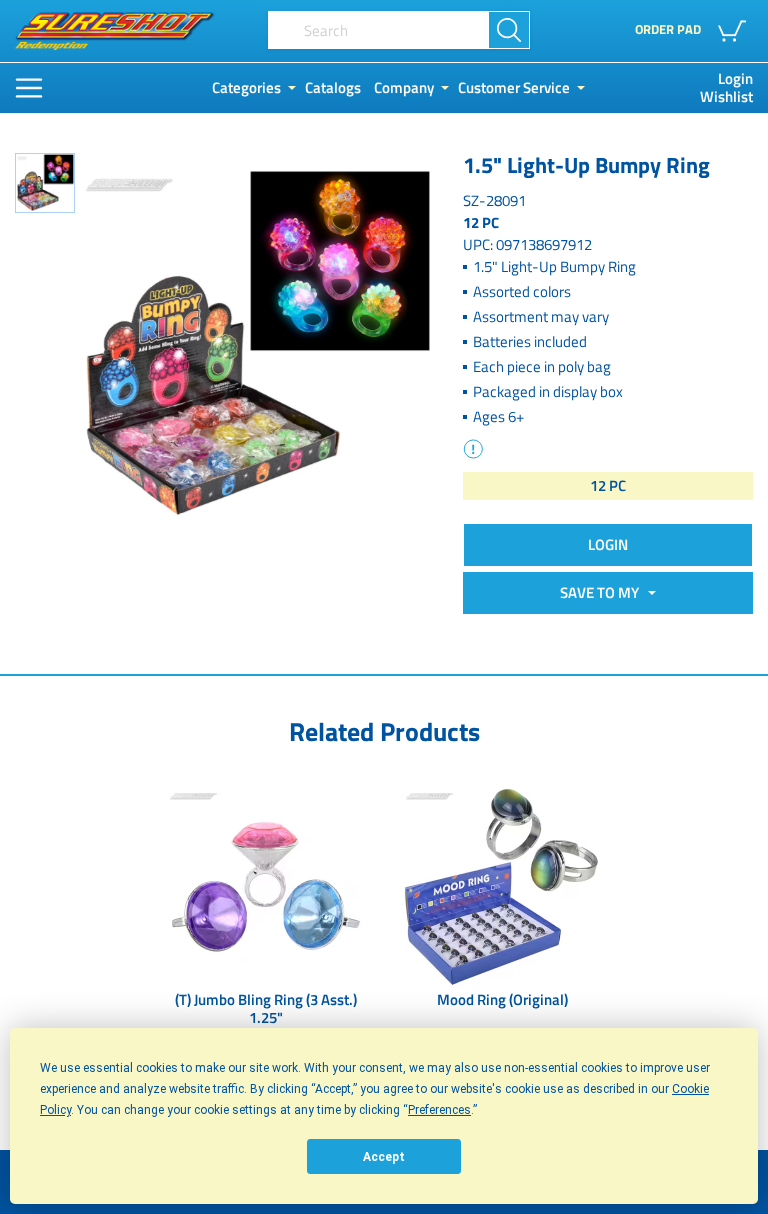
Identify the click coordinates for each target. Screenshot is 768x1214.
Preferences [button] (439, 1110)
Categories (246, 88)
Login (735, 79)
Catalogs (333, 88)
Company (404, 88)
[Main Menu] (29, 88)
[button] (735, 31)
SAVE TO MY (602, 592)
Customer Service (514, 88)
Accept (384, 1157)
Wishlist (726, 97)
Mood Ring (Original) (502, 1001)
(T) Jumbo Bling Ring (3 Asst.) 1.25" (266, 1010)
